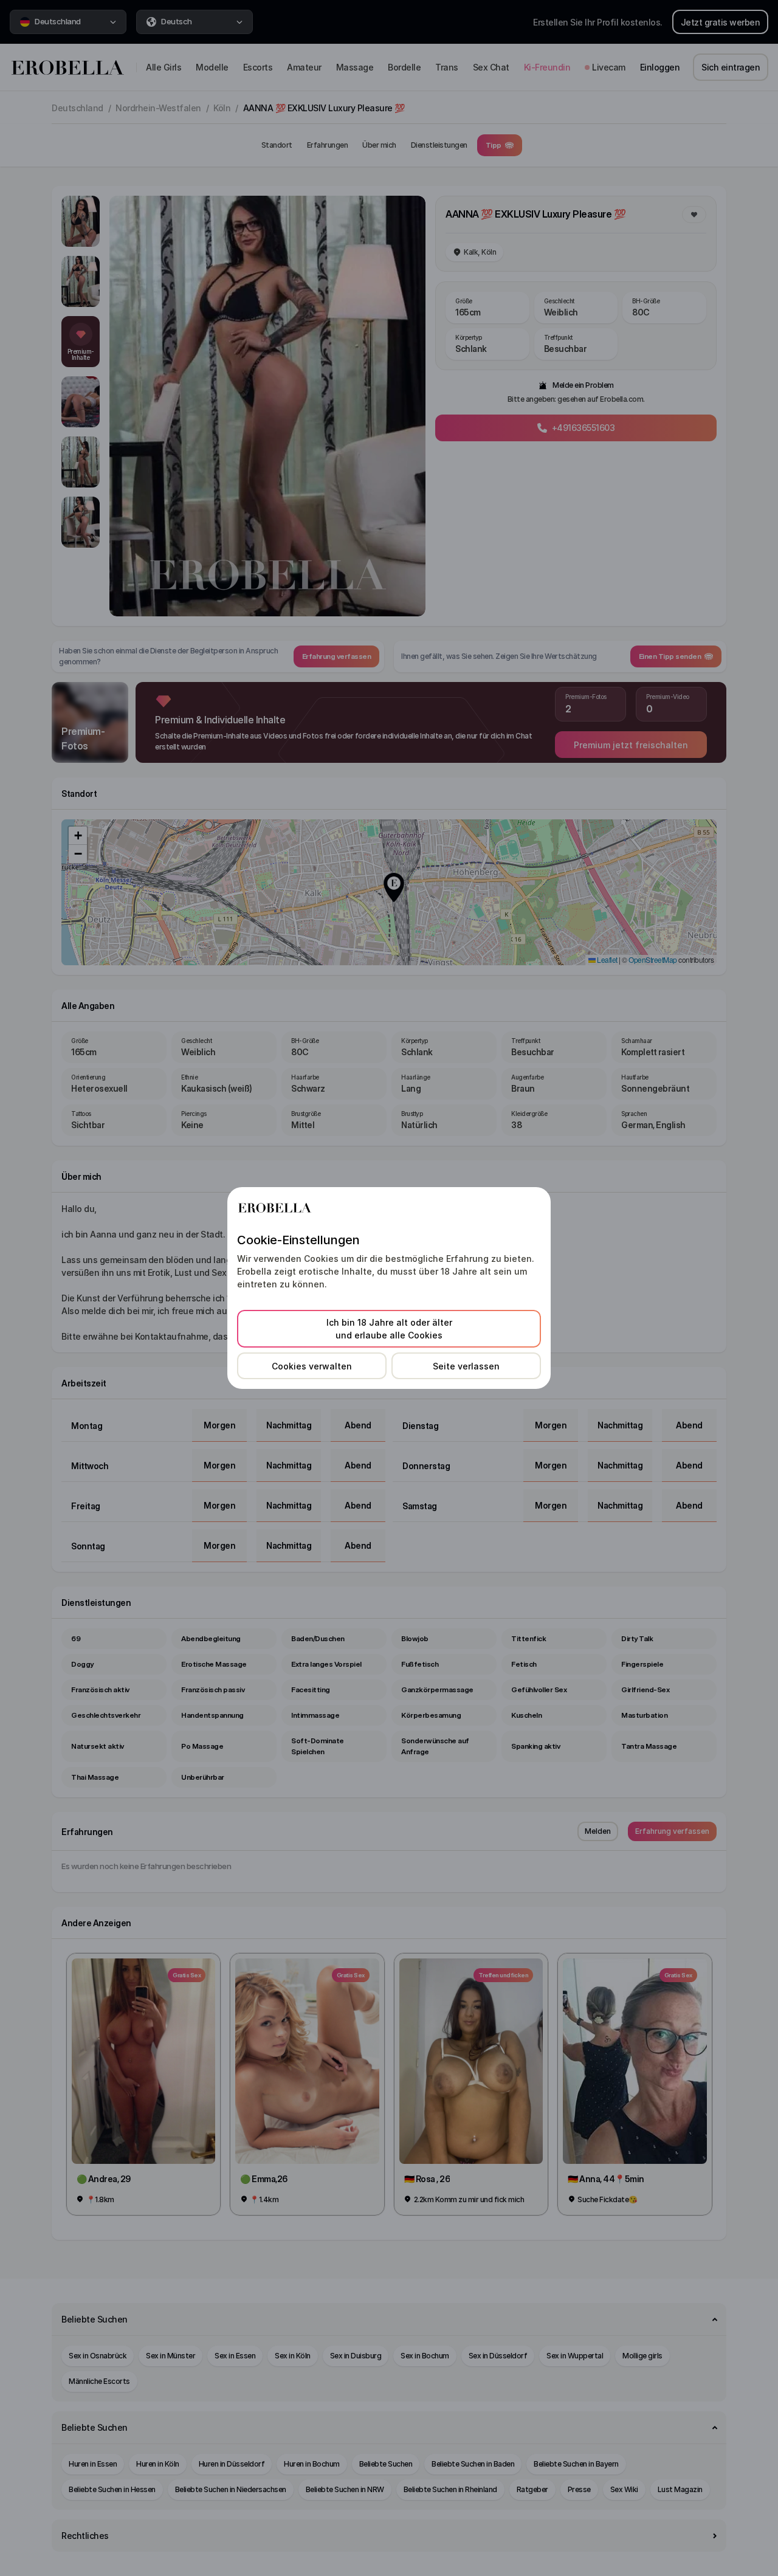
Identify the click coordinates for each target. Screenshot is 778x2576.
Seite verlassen (466, 1366)
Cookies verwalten (312, 1366)
